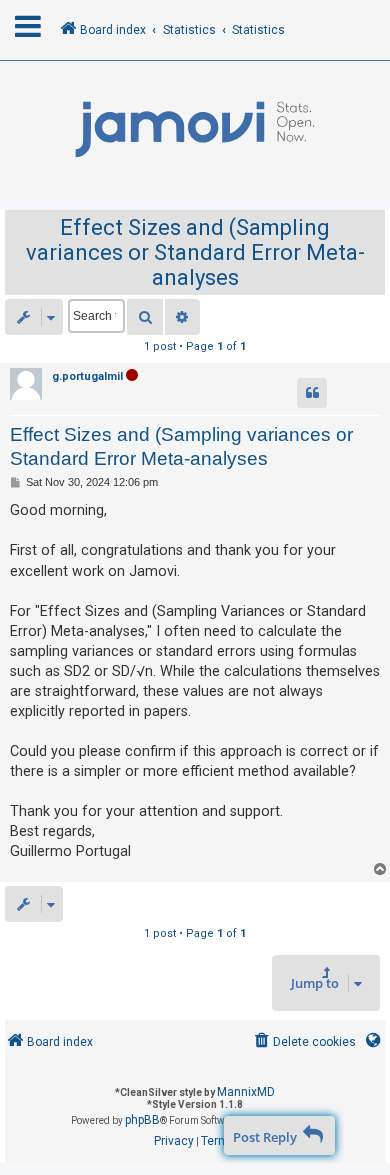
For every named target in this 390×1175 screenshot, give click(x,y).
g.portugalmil (87, 376)
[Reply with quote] (312, 393)
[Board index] (195, 130)
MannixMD (246, 1092)
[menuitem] (303, 1042)
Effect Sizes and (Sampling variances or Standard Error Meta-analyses (195, 252)
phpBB (142, 1120)
